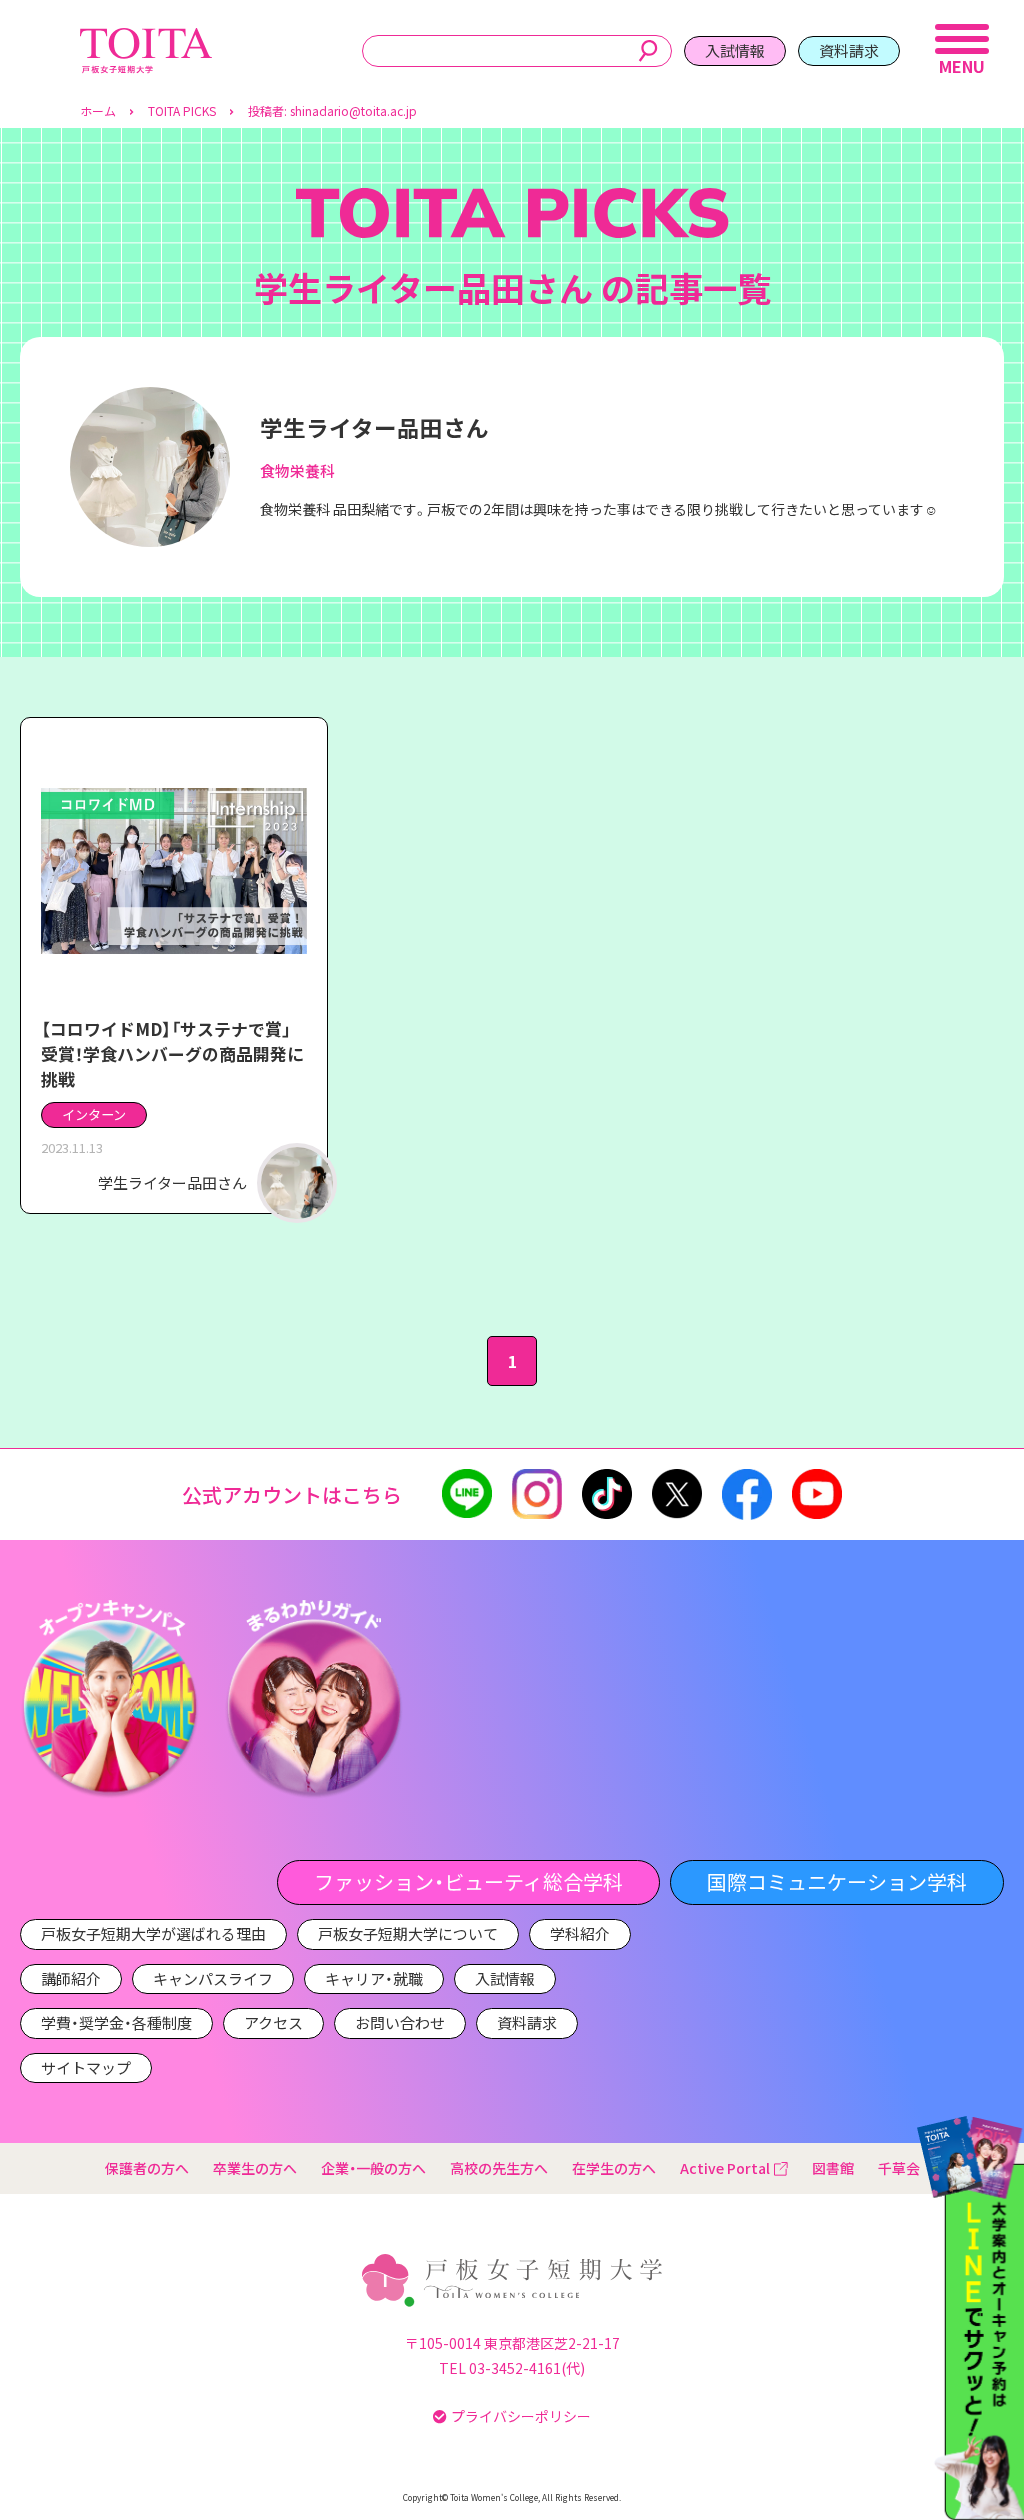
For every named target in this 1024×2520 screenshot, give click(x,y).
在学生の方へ (614, 2168)
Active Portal (725, 2168)
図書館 (833, 2168)
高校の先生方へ (499, 2168)
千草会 (899, 2168)
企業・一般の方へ (373, 2168)
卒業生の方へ (255, 2168)
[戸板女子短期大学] (146, 38)
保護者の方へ (147, 2168)
